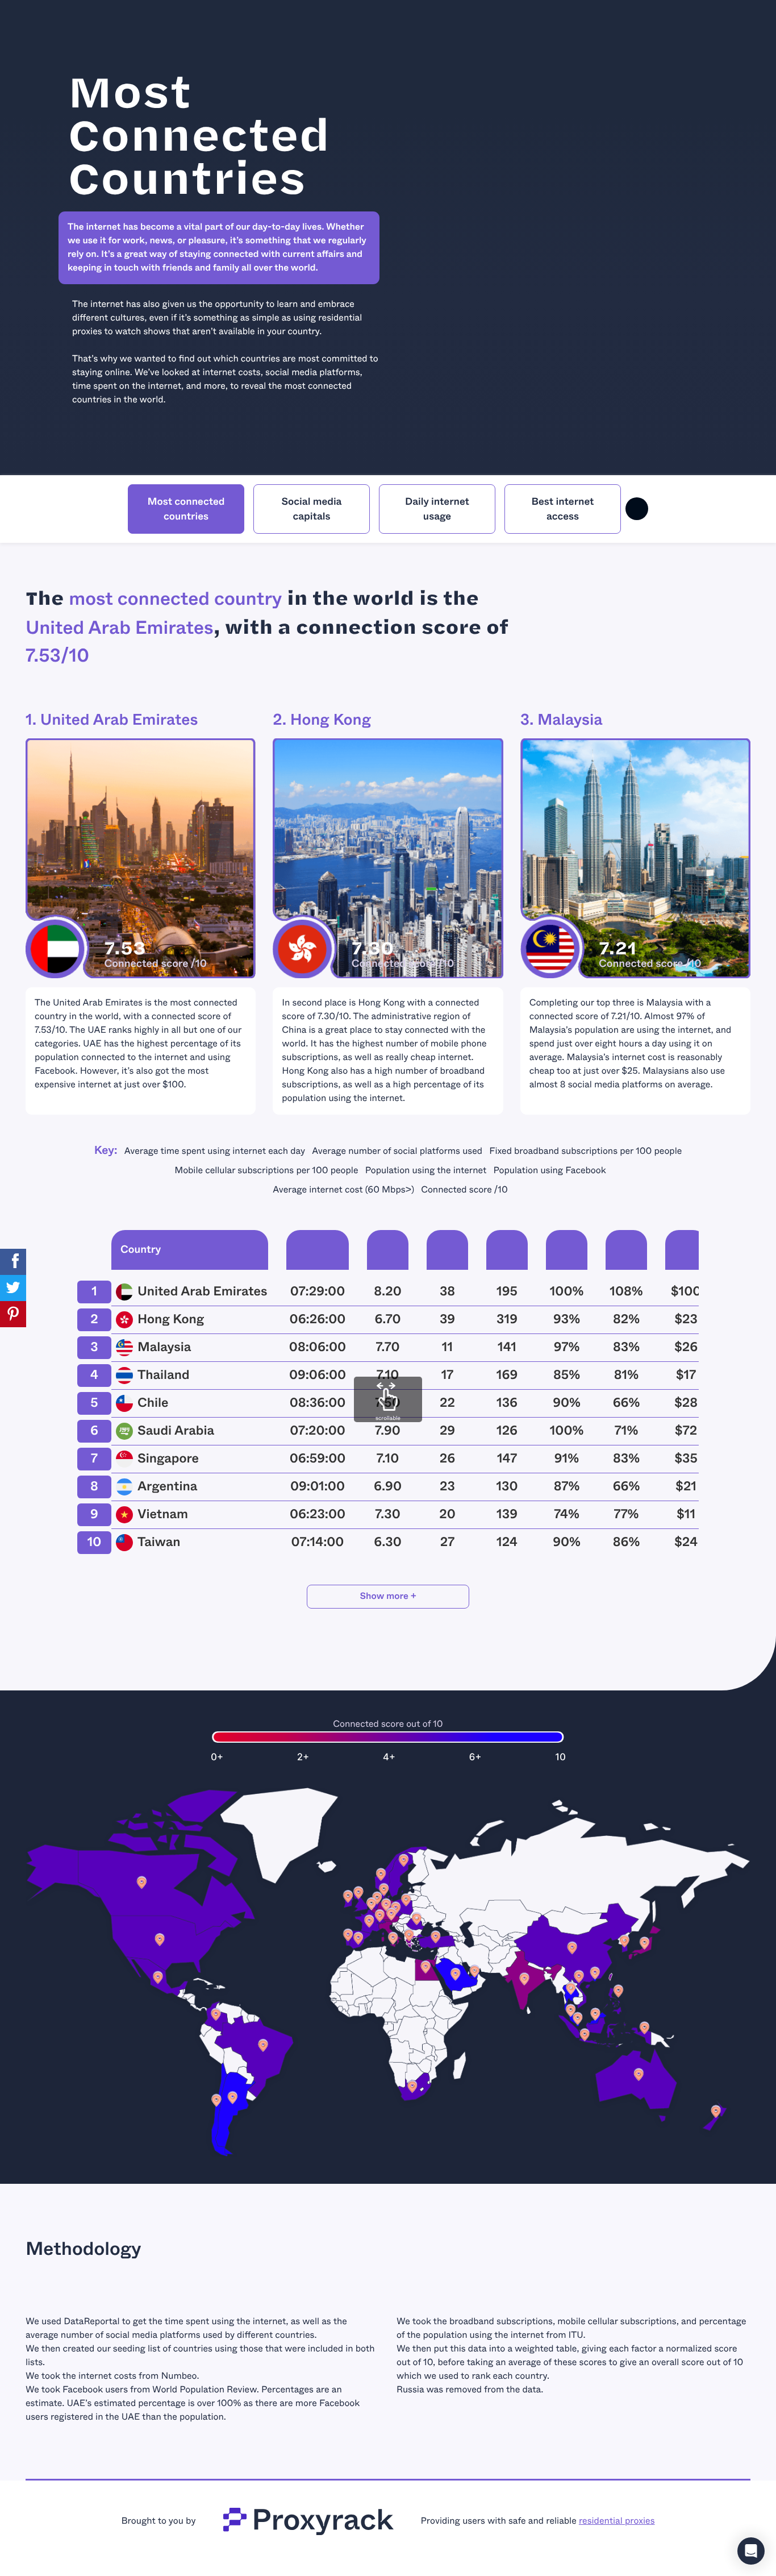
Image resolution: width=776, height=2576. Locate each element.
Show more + (388, 1596)
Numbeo (179, 2376)
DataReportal (91, 2322)
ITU (576, 2335)
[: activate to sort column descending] (318, 1252)
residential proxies (617, 2521)
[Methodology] (637, 509)
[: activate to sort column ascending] (94, 1252)
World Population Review (205, 2390)
